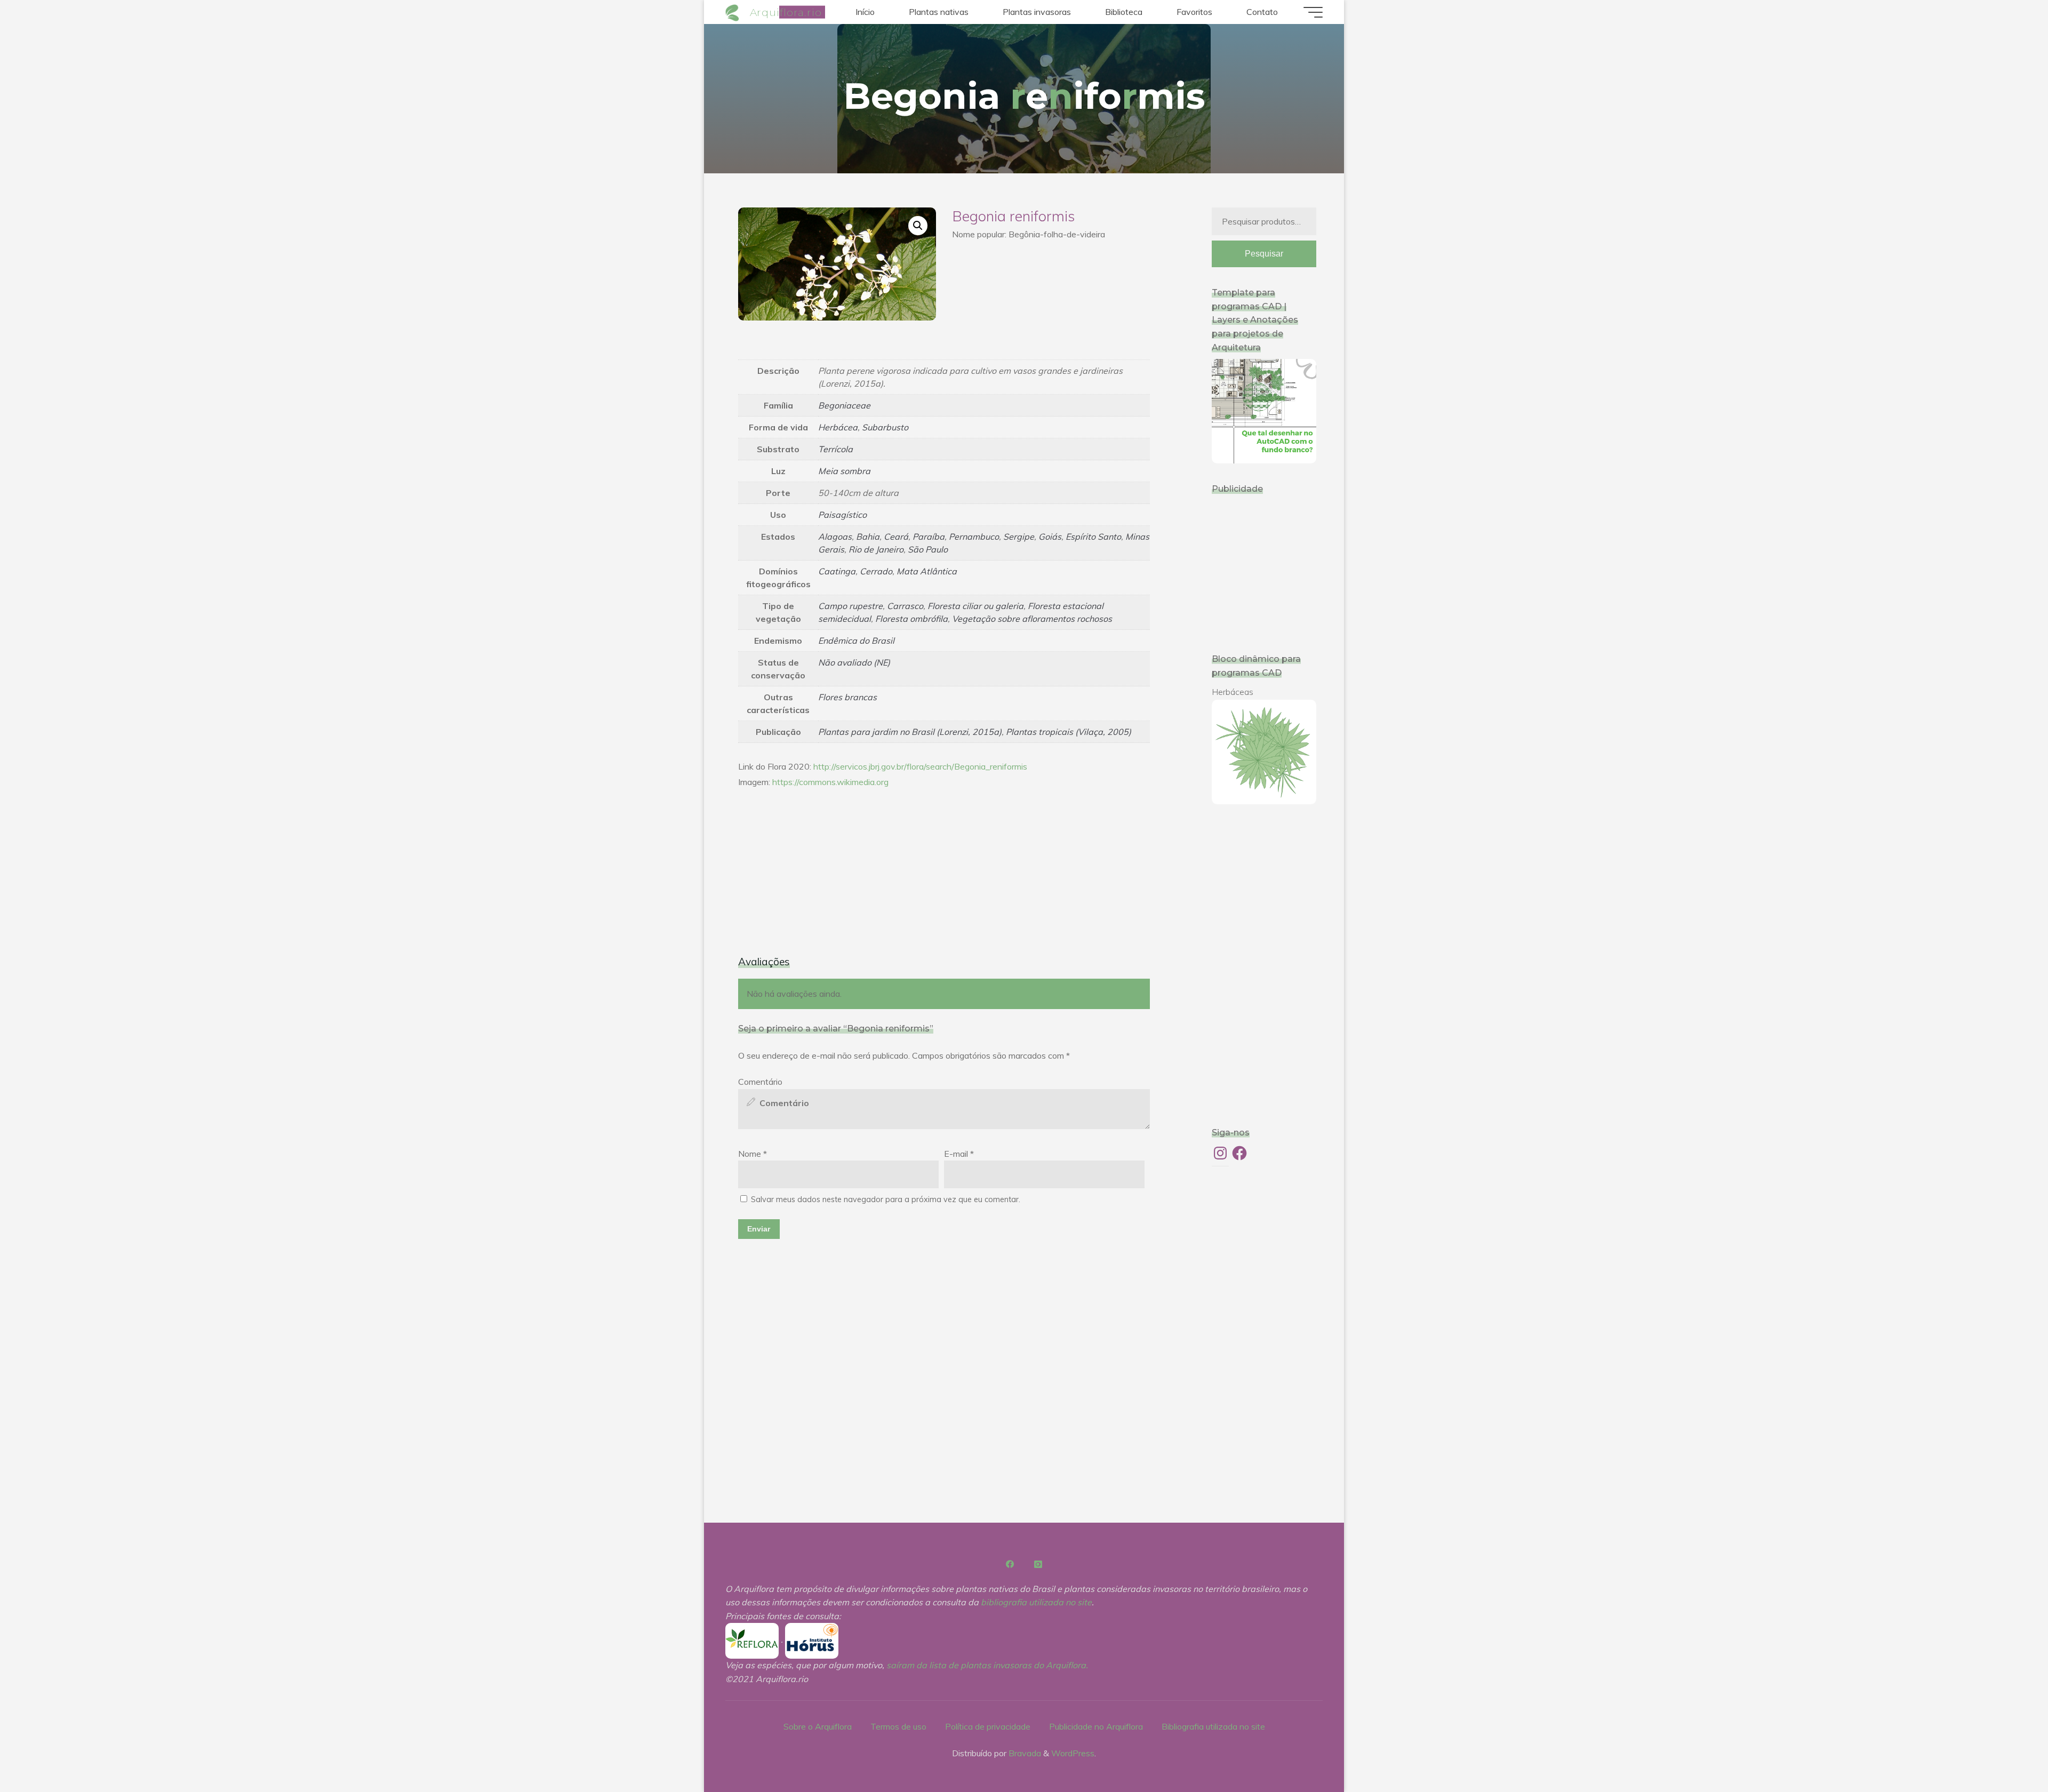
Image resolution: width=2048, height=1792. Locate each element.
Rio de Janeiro (876, 549)
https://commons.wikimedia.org (830, 782)
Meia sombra (844, 471)
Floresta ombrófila (911, 619)
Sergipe (1019, 537)
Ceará (896, 537)
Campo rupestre (850, 606)
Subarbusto (885, 427)
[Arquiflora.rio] (734, 12)
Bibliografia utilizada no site (1213, 1726)
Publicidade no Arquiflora (1096, 1726)
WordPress (1073, 1753)
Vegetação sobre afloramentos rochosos (1032, 619)
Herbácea (838, 427)
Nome (753, 1154)
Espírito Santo (1093, 537)
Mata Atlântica (927, 571)
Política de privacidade (988, 1726)
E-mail (959, 1154)
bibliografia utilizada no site (1036, 1602)
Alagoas (835, 537)
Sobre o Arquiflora (818, 1726)
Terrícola (835, 449)
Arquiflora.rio (786, 12)
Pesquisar (1264, 254)
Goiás (1050, 537)
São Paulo (928, 549)
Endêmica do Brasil (856, 641)
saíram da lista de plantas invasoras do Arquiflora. (987, 1665)
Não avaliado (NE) (854, 662)
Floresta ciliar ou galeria (975, 606)
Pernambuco (974, 537)
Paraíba (929, 537)
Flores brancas (847, 697)
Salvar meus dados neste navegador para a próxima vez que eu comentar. (886, 1199)
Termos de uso (898, 1726)
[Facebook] (1010, 1564)
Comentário (760, 1082)
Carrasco (905, 606)
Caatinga (837, 571)
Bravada (1024, 1753)
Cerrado (876, 571)
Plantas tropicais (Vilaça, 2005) (1069, 732)
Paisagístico (842, 515)
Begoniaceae (844, 405)
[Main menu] (1313, 12)
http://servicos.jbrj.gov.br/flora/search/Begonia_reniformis (920, 766)
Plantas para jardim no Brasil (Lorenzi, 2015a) (910, 732)
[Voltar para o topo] (2006, 1750)
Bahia (868, 537)
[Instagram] (1038, 1564)
